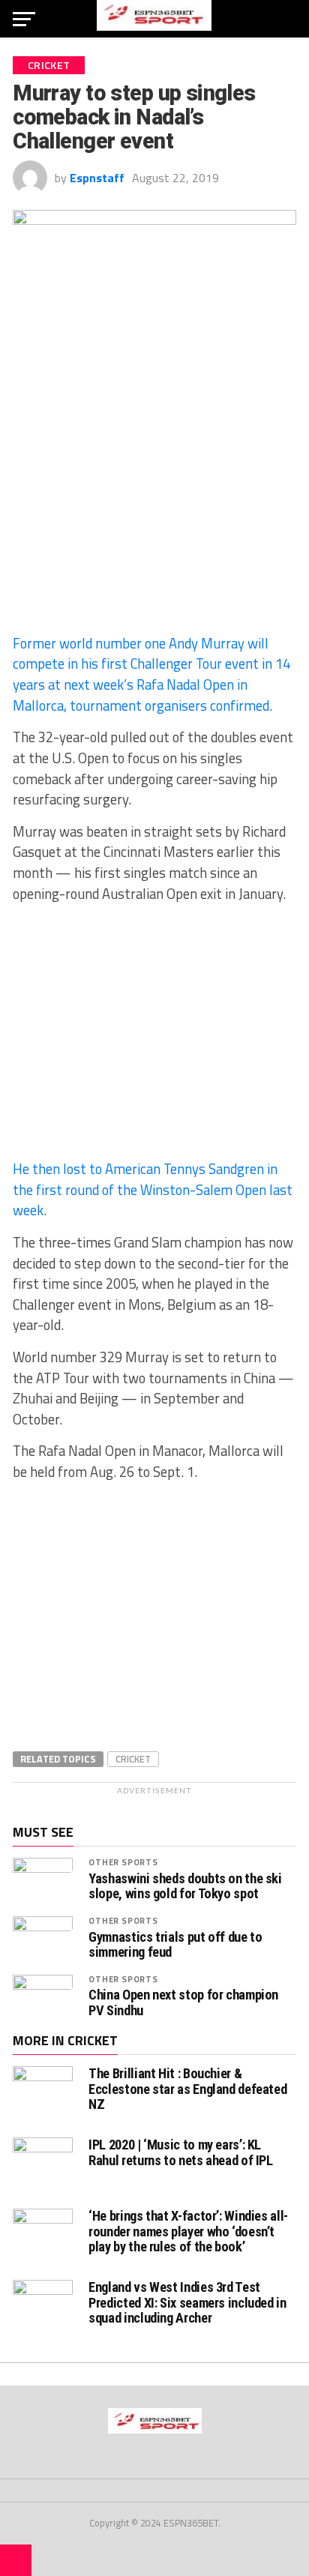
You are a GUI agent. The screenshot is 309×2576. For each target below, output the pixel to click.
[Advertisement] (154, 512)
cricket (133, 1759)
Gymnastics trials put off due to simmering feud (175, 1945)
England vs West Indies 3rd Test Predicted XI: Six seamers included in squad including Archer (187, 2302)
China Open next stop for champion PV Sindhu (183, 2002)
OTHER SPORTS (123, 1862)
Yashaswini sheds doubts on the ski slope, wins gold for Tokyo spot (185, 1886)
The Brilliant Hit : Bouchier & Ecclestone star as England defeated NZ (187, 2088)
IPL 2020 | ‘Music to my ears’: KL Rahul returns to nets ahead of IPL (181, 2152)
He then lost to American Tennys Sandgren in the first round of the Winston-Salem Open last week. (153, 1189)
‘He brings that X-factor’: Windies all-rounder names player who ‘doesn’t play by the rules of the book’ (188, 2231)
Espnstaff (97, 178)
